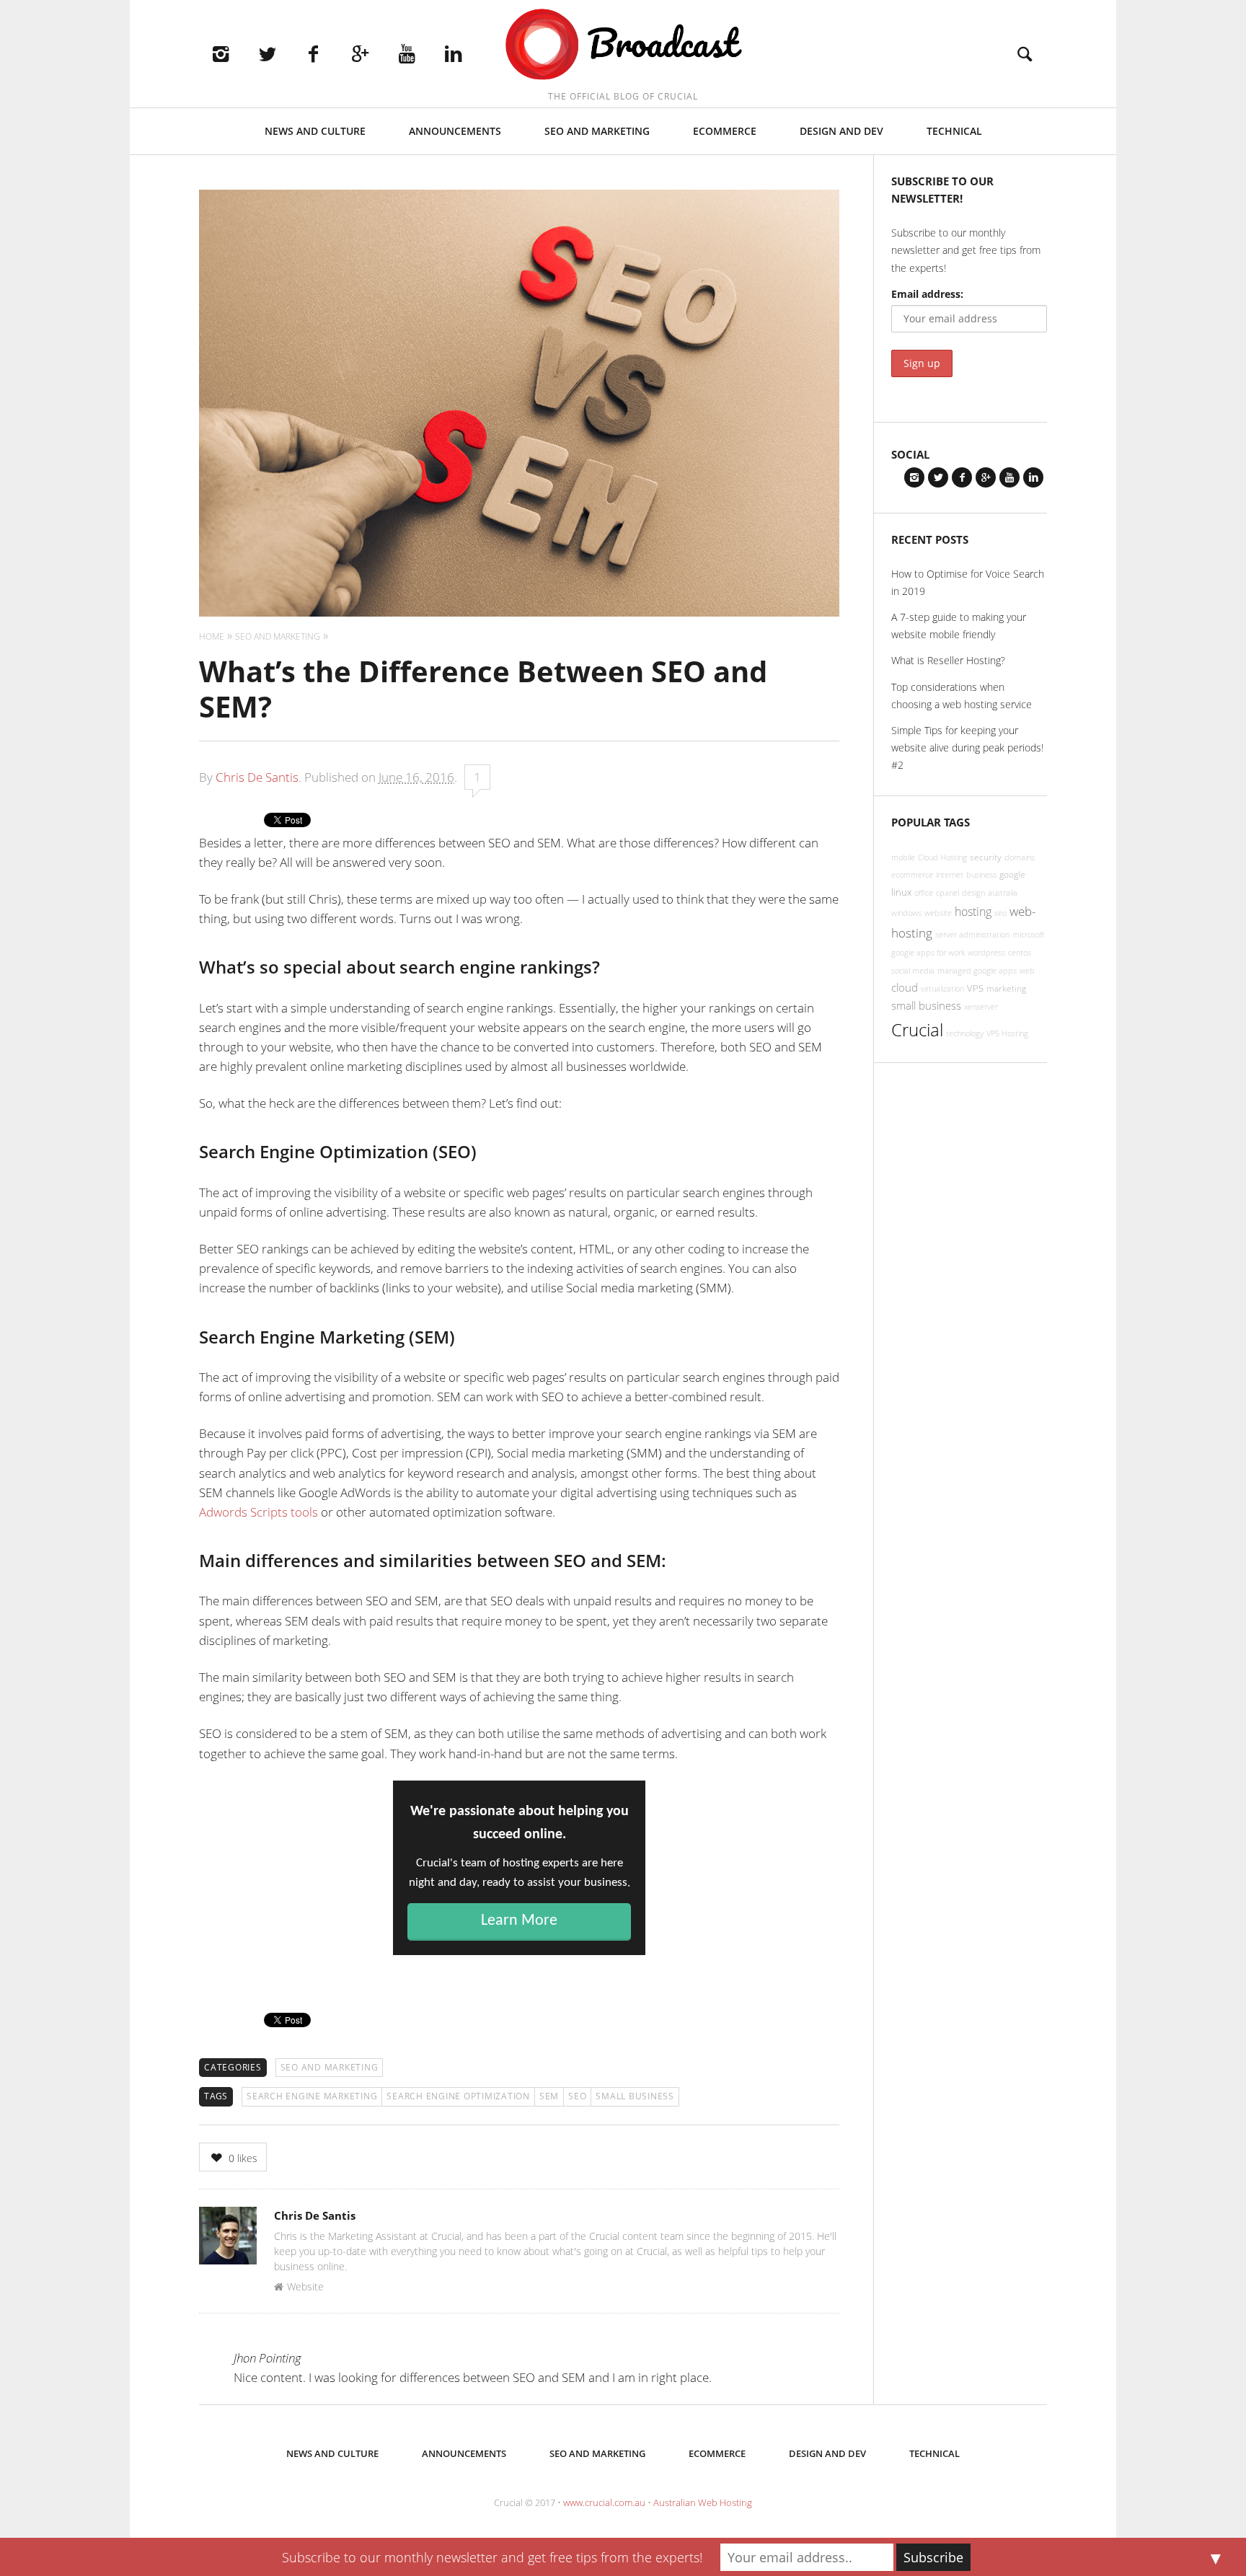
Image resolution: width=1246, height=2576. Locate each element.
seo (577, 2096)
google (1012, 874)
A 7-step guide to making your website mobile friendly (959, 626)
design (973, 893)
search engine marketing (312, 2096)
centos (1020, 953)
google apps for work (928, 953)
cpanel (947, 893)
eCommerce (725, 131)
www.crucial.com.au (604, 2502)
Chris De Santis (257, 777)
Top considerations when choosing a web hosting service (962, 696)
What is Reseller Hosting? (948, 660)
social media (913, 971)
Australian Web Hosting (703, 2502)
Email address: (927, 294)
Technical (954, 131)
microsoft (1029, 935)
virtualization (942, 989)
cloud (905, 987)
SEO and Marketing (597, 131)
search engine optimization (458, 2096)
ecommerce (912, 875)
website (938, 913)
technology (965, 1033)
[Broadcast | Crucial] (623, 45)
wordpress (986, 953)
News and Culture (315, 131)
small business (635, 2096)
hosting (973, 912)
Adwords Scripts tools (259, 1512)
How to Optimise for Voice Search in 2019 (968, 582)
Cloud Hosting (942, 857)
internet (950, 875)
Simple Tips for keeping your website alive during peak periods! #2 (967, 747)
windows (906, 913)
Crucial (917, 1029)
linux (901, 892)
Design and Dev (841, 131)
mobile (903, 857)
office (924, 893)
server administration (972, 935)
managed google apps (977, 971)
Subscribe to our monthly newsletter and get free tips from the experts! (492, 2557)
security (986, 857)
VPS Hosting (1007, 1033)
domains (1020, 857)
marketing (1006, 988)
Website (305, 2286)
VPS (975, 988)
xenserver (981, 1007)
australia (1003, 893)
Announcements (455, 131)
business (981, 875)
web (1027, 971)
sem (549, 2096)
